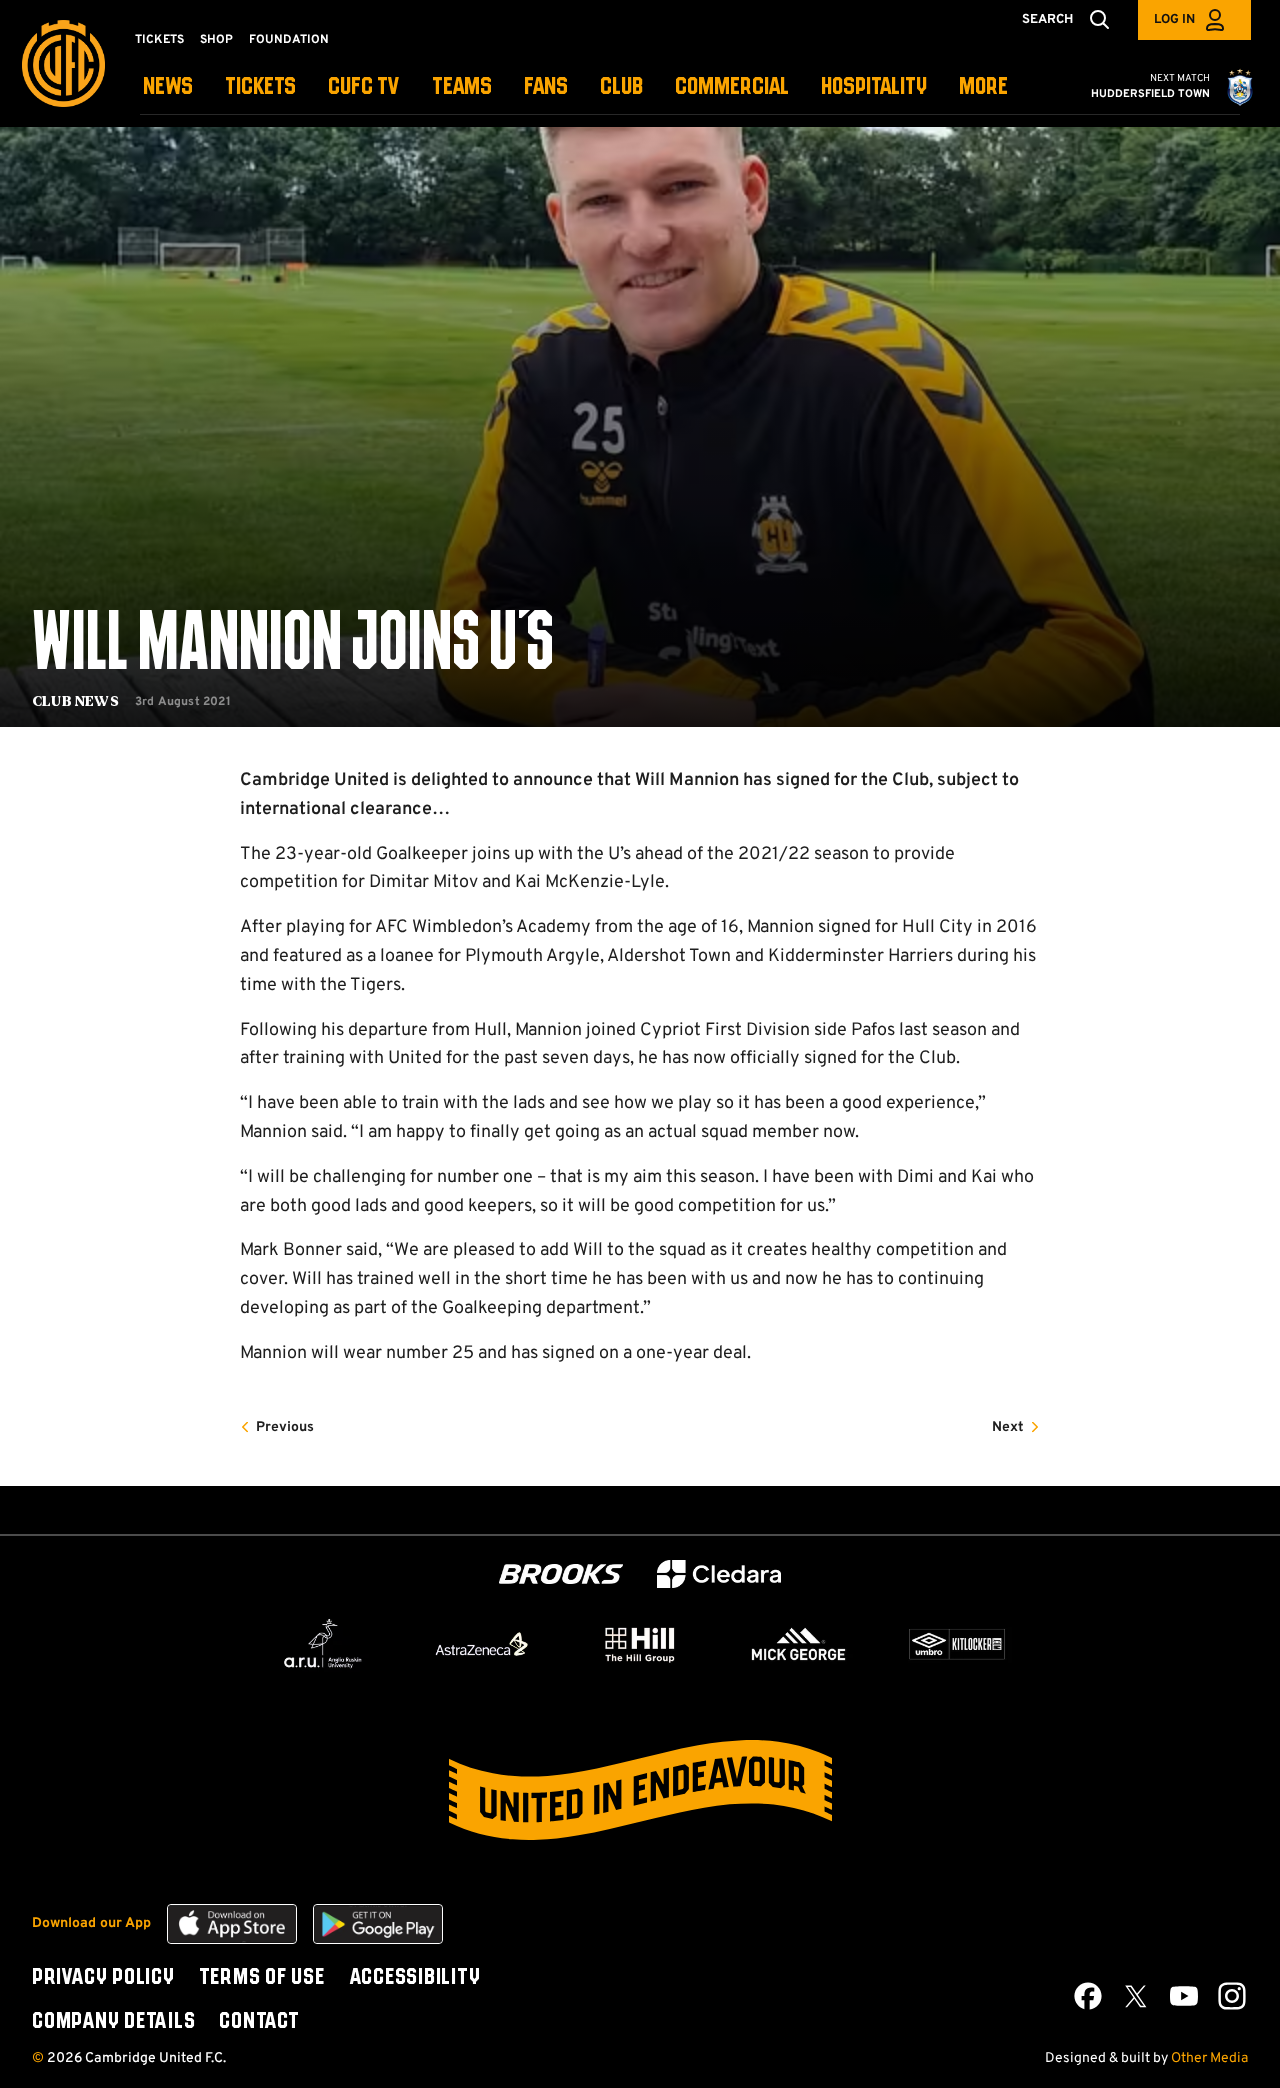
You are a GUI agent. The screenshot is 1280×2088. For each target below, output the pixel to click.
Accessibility (415, 1978)
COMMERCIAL (732, 87)
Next (1008, 1427)
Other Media (1209, 2058)
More (983, 87)
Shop (216, 40)
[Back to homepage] (63, 63)
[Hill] (640, 1644)
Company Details (113, 2022)
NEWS (168, 87)
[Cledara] (719, 1574)
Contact (259, 2022)
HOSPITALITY (874, 87)
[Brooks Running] (561, 1574)
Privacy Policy (103, 1978)
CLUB (621, 87)
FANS (546, 87)
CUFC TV (364, 87)
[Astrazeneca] (482, 1644)
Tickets (159, 40)
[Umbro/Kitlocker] (957, 1644)
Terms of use (262, 1978)
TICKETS (260, 87)
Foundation (289, 40)
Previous (285, 1427)
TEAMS (462, 87)
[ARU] (323, 1644)
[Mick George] (799, 1644)
